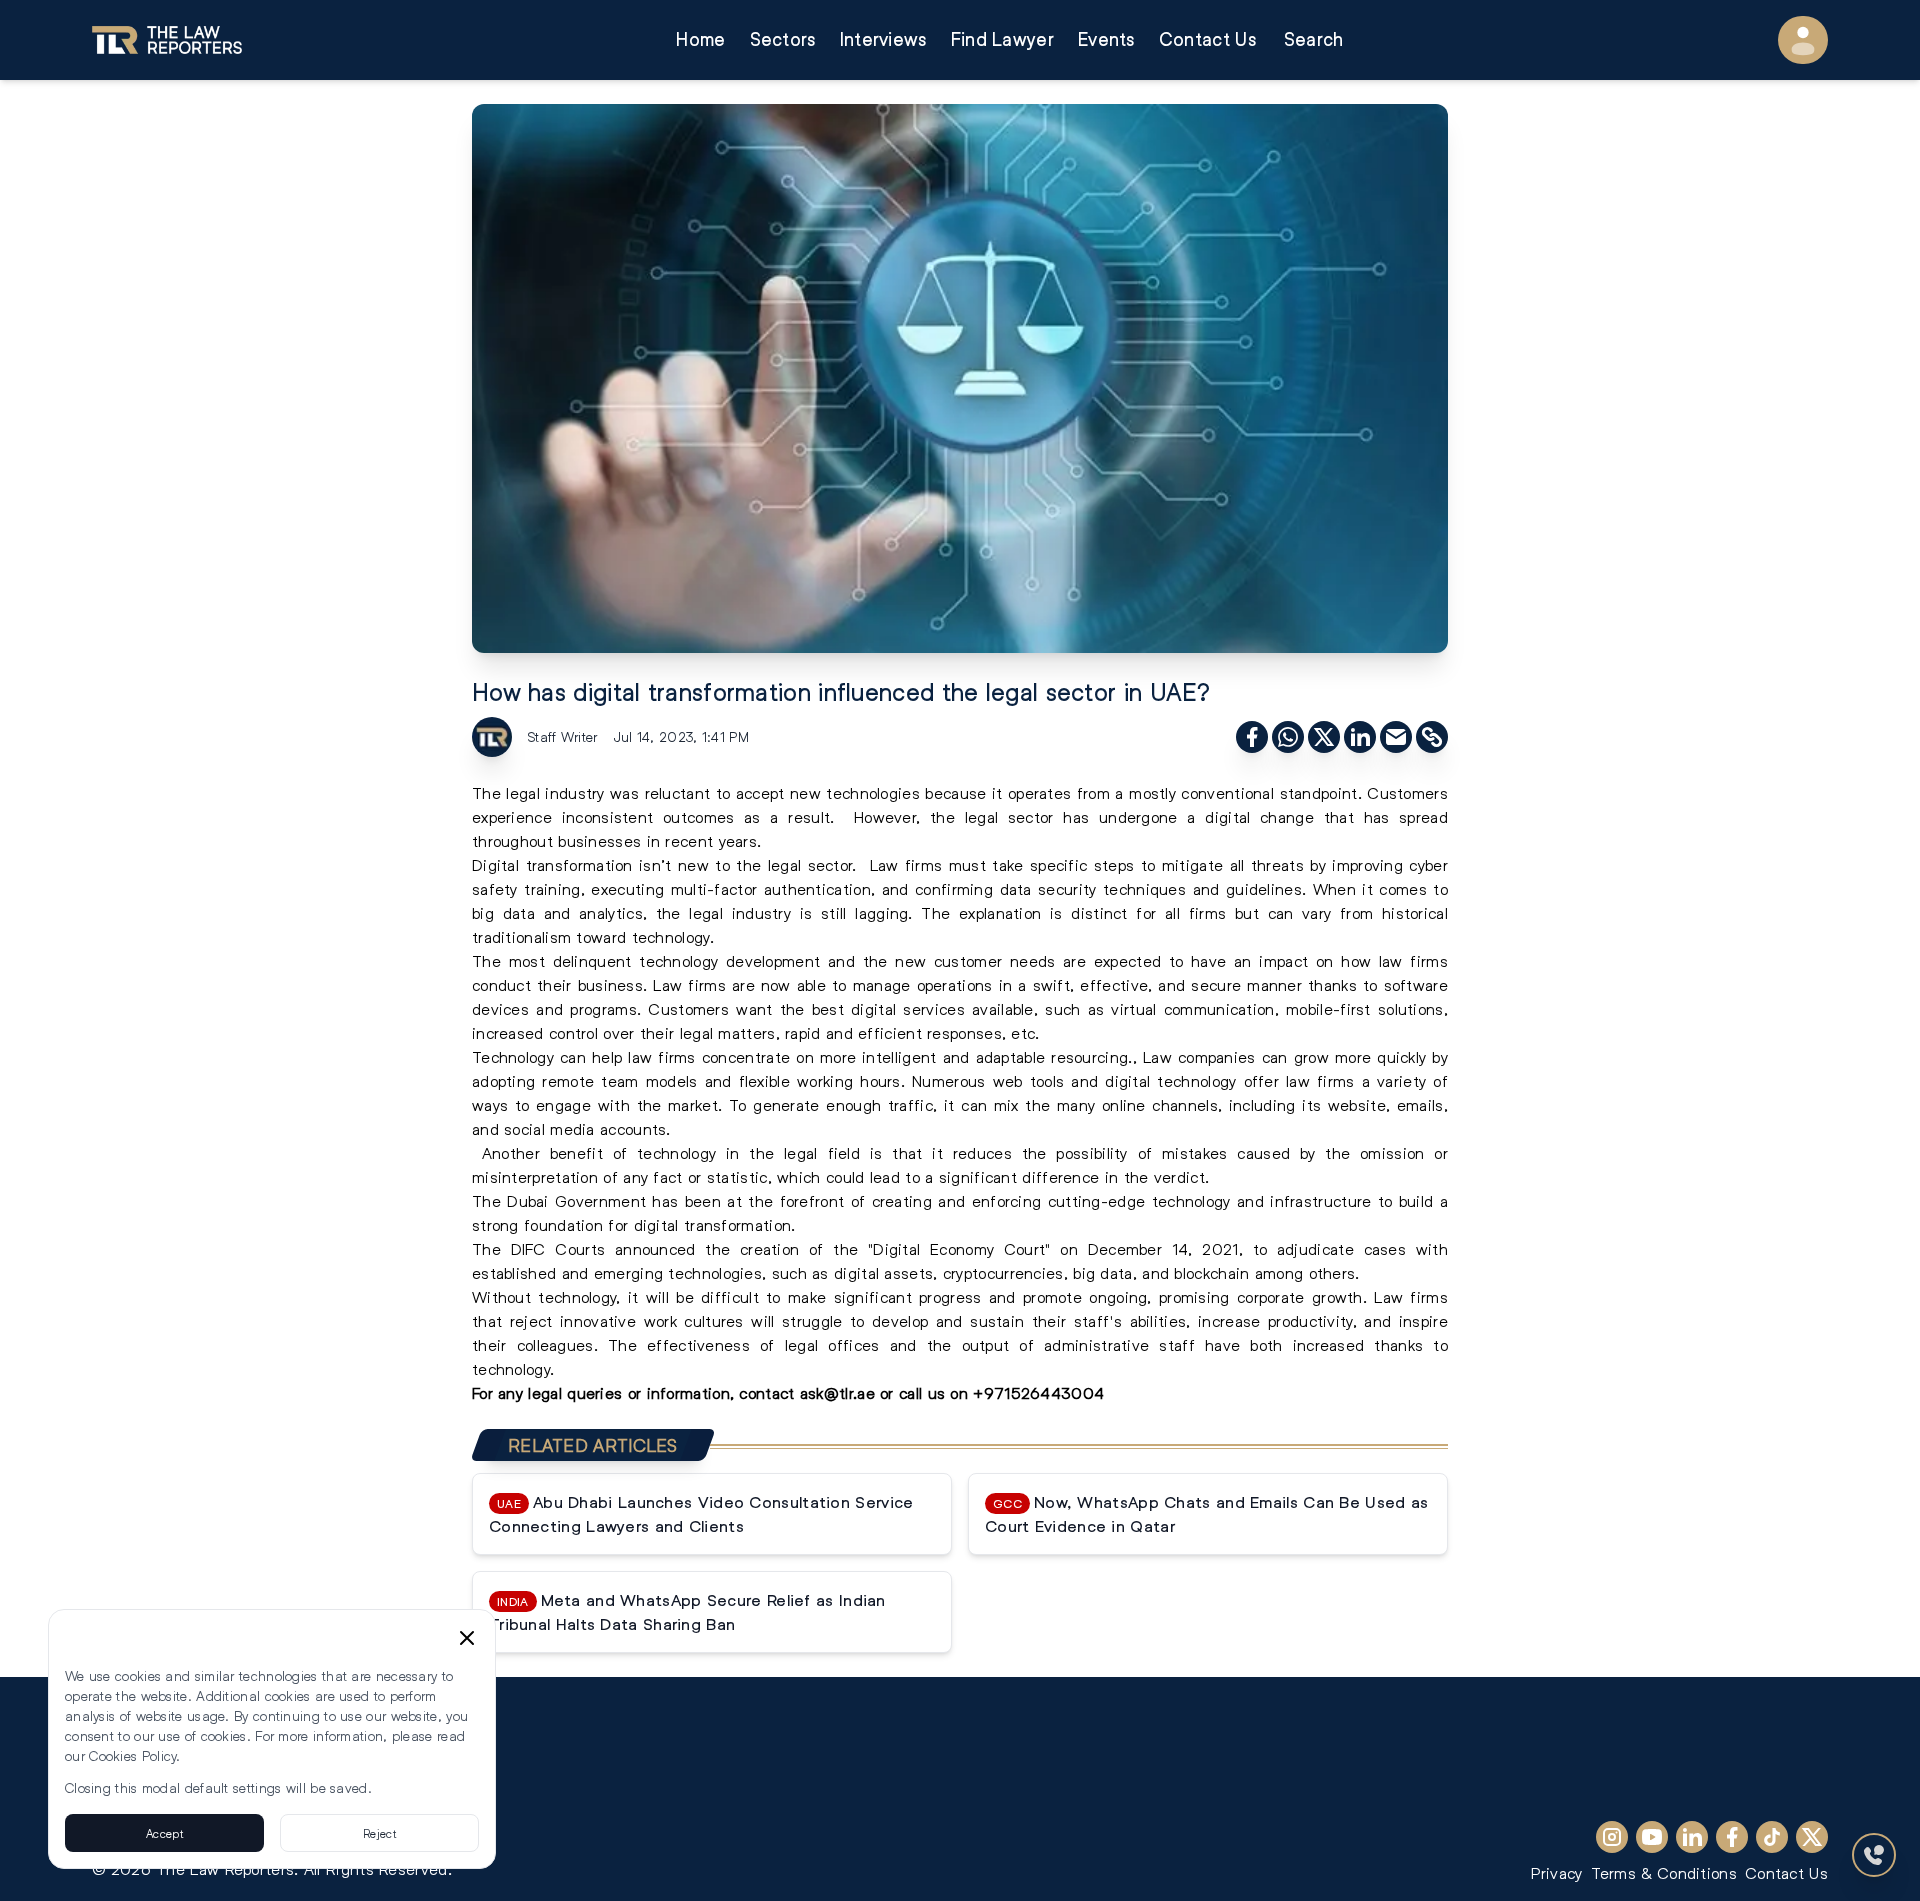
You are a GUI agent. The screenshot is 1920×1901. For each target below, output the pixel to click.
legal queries (572, 1392)
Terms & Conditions (1664, 1872)
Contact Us (1207, 39)
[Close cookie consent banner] (467, 1638)
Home (700, 39)
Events (1106, 39)
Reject (379, 1833)
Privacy (1556, 1872)
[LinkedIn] (1692, 1837)
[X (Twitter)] (1812, 1837)
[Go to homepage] (167, 40)
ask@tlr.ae (837, 1392)
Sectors (783, 39)
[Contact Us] (1874, 1855)
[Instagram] (1612, 1837)
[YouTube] (1652, 1837)
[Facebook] (1732, 1837)
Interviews (883, 39)
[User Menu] (1803, 40)
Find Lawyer (1002, 39)
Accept (164, 1833)
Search (1314, 39)
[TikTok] (1772, 1837)
